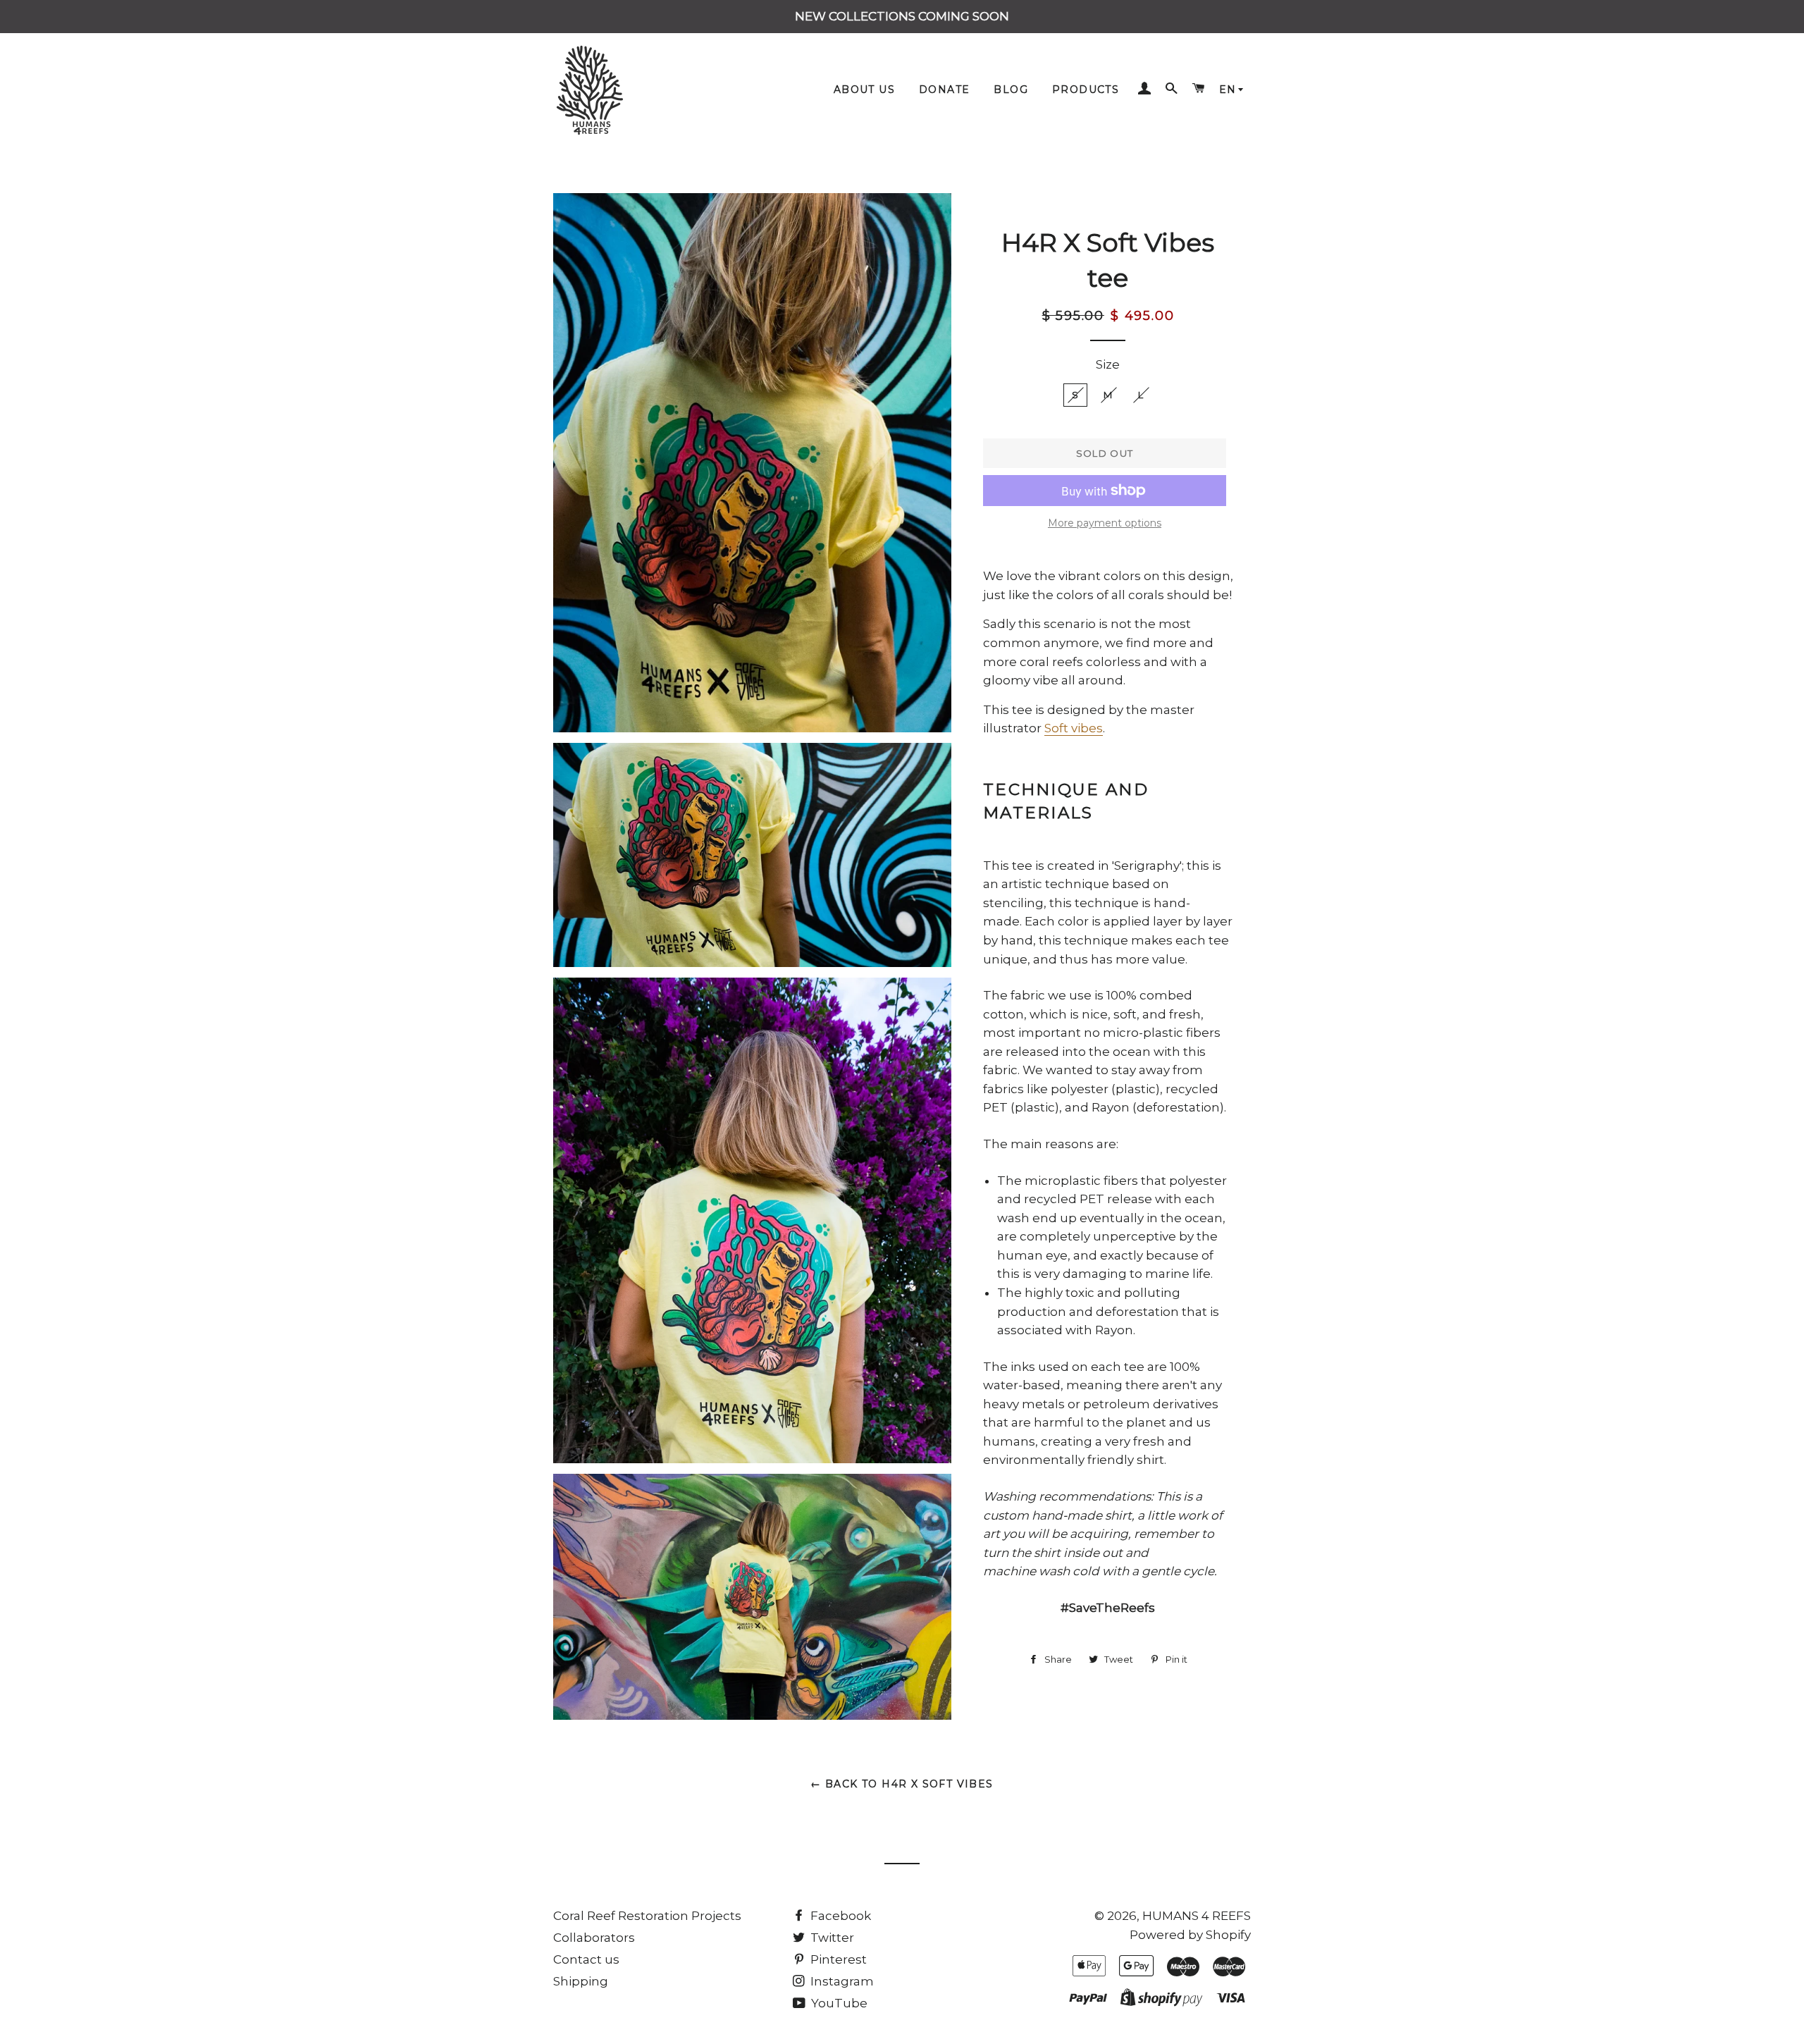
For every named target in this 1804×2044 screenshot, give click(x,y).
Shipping (581, 1981)
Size (1108, 364)
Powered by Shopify (1190, 1935)
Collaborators (594, 1938)
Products (1086, 90)
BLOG (1011, 90)
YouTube (838, 2003)
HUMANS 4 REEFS (1197, 1916)
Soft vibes (1074, 728)
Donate (944, 90)
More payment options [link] (1105, 523)
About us (864, 90)
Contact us (586, 1959)
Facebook (839, 1916)
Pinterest (837, 1959)
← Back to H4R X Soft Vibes (902, 1784)
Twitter (831, 1938)
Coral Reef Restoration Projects (647, 1916)
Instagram (841, 1981)
